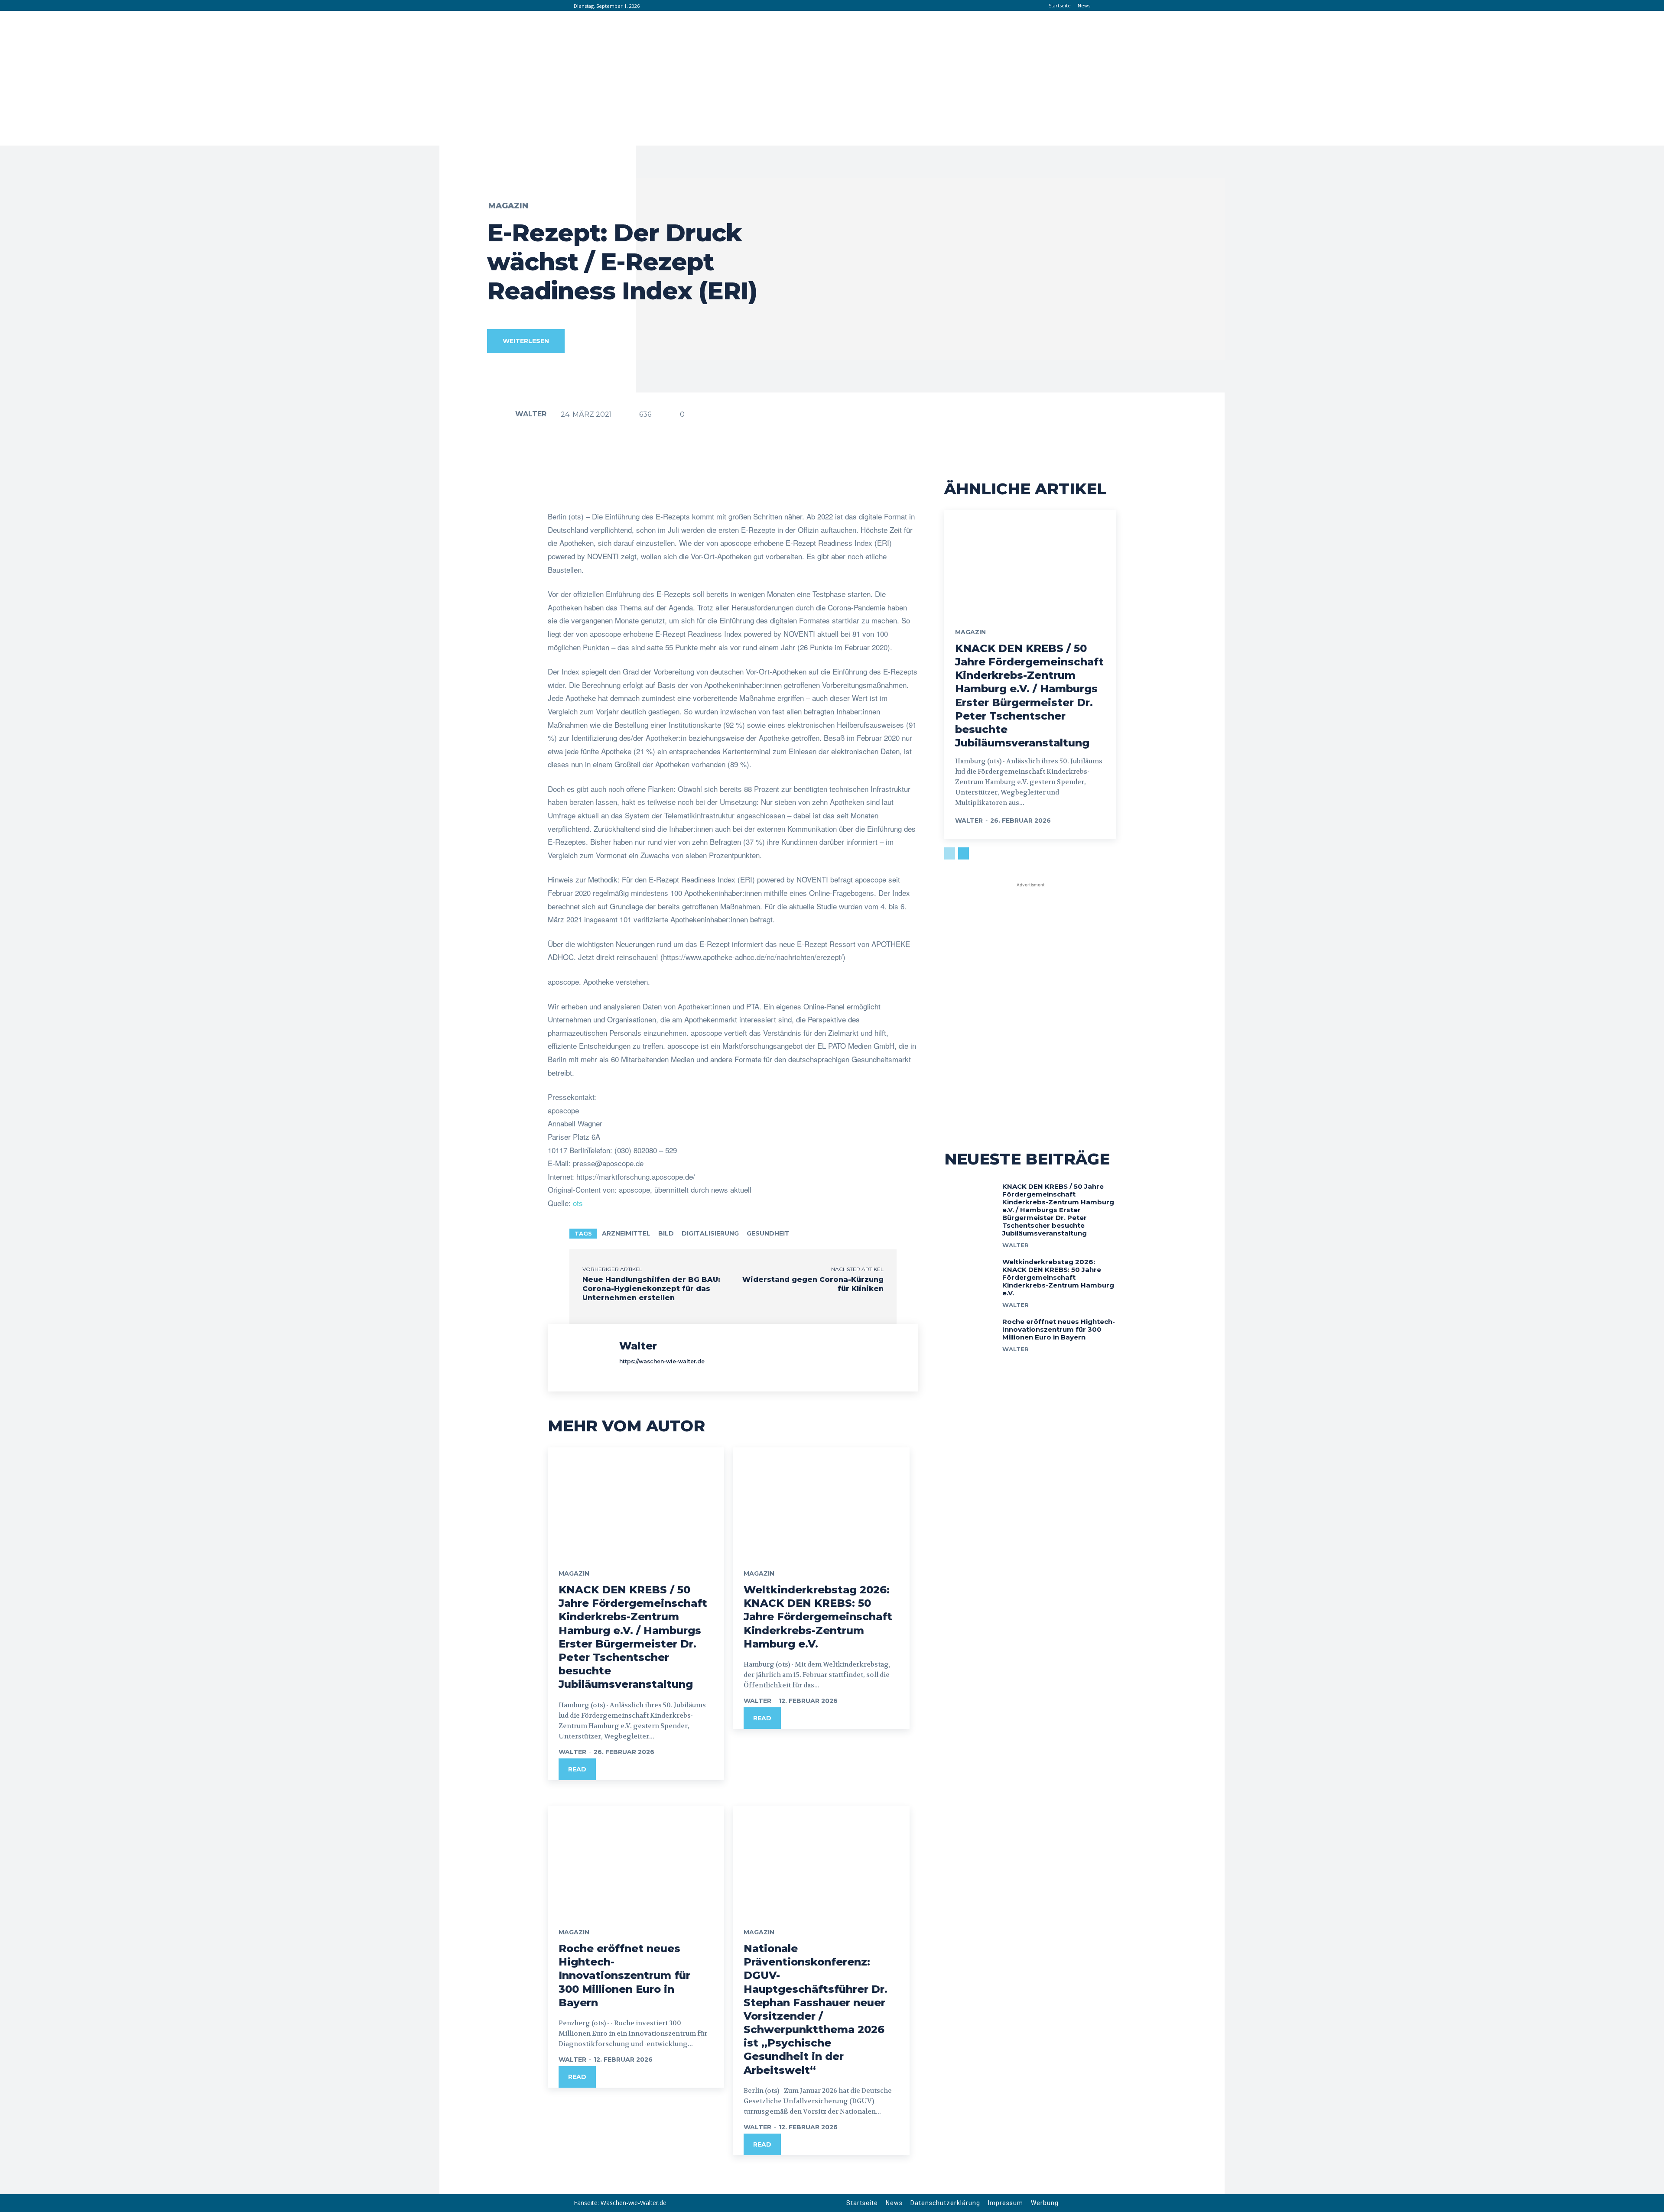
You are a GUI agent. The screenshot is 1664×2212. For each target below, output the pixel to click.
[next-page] (964, 853)
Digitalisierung (710, 1233)
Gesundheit (768, 1233)
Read (577, 1769)
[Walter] (500, 414)
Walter (531, 414)
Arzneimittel (626, 1233)
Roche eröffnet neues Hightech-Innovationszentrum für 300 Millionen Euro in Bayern (624, 1975)
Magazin (508, 206)
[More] (823, 488)
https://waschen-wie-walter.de (662, 1361)
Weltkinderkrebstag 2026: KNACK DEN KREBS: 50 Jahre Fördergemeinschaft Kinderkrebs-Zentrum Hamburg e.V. (818, 1617)
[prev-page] (950, 853)
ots (578, 1203)
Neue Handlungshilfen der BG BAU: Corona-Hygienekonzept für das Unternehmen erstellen (651, 1289)
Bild (666, 1233)
